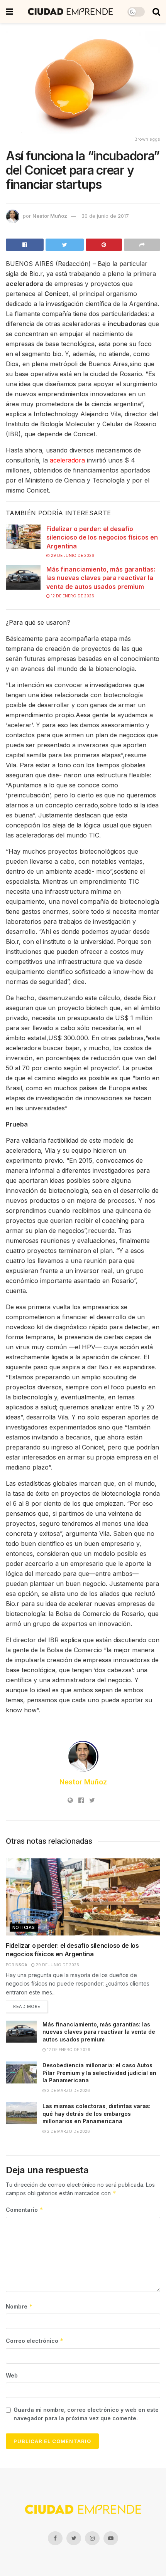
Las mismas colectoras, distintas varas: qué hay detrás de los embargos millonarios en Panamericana (97, 2114)
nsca (21, 1965)
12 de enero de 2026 (72, 596)
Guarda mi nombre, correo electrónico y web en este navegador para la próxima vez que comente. (86, 2414)
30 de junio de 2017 (105, 216)
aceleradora (67, 460)
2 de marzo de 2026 (68, 2090)
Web (12, 2375)
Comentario (25, 2210)
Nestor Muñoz (50, 216)
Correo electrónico (35, 2341)
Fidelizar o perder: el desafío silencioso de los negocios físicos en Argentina (102, 537)
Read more (27, 2006)
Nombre (19, 2306)
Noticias (24, 1927)
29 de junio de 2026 (72, 555)
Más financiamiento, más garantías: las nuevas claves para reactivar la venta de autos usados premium (101, 578)
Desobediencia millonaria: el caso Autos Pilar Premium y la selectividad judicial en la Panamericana (99, 2073)
